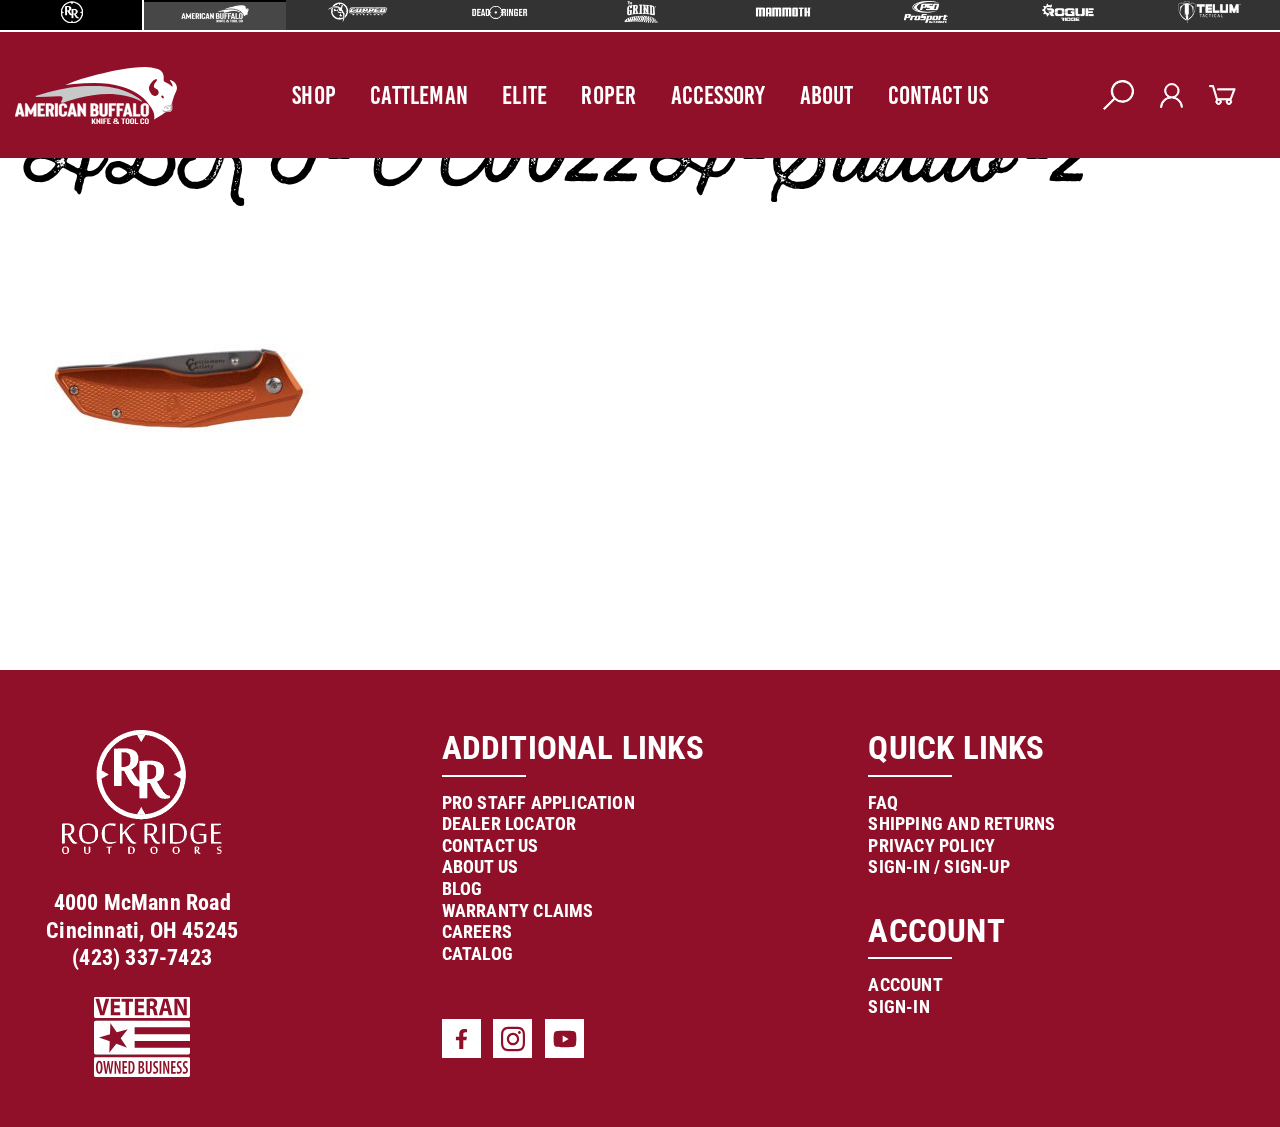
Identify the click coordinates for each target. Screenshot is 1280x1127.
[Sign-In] (1171, 95)
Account (905, 984)
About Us (480, 866)
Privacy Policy (931, 845)
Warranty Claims (518, 910)
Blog (462, 888)
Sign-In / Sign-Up (938, 866)
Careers (477, 931)
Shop (314, 95)
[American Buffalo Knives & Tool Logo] (96, 95)
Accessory (718, 95)
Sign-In (898, 1006)
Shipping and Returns (961, 823)
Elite (524, 95)
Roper (608, 95)
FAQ (883, 802)
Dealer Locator (509, 823)
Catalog (477, 953)
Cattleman (419, 95)
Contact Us (938, 95)
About (827, 95)
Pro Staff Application (538, 802)
